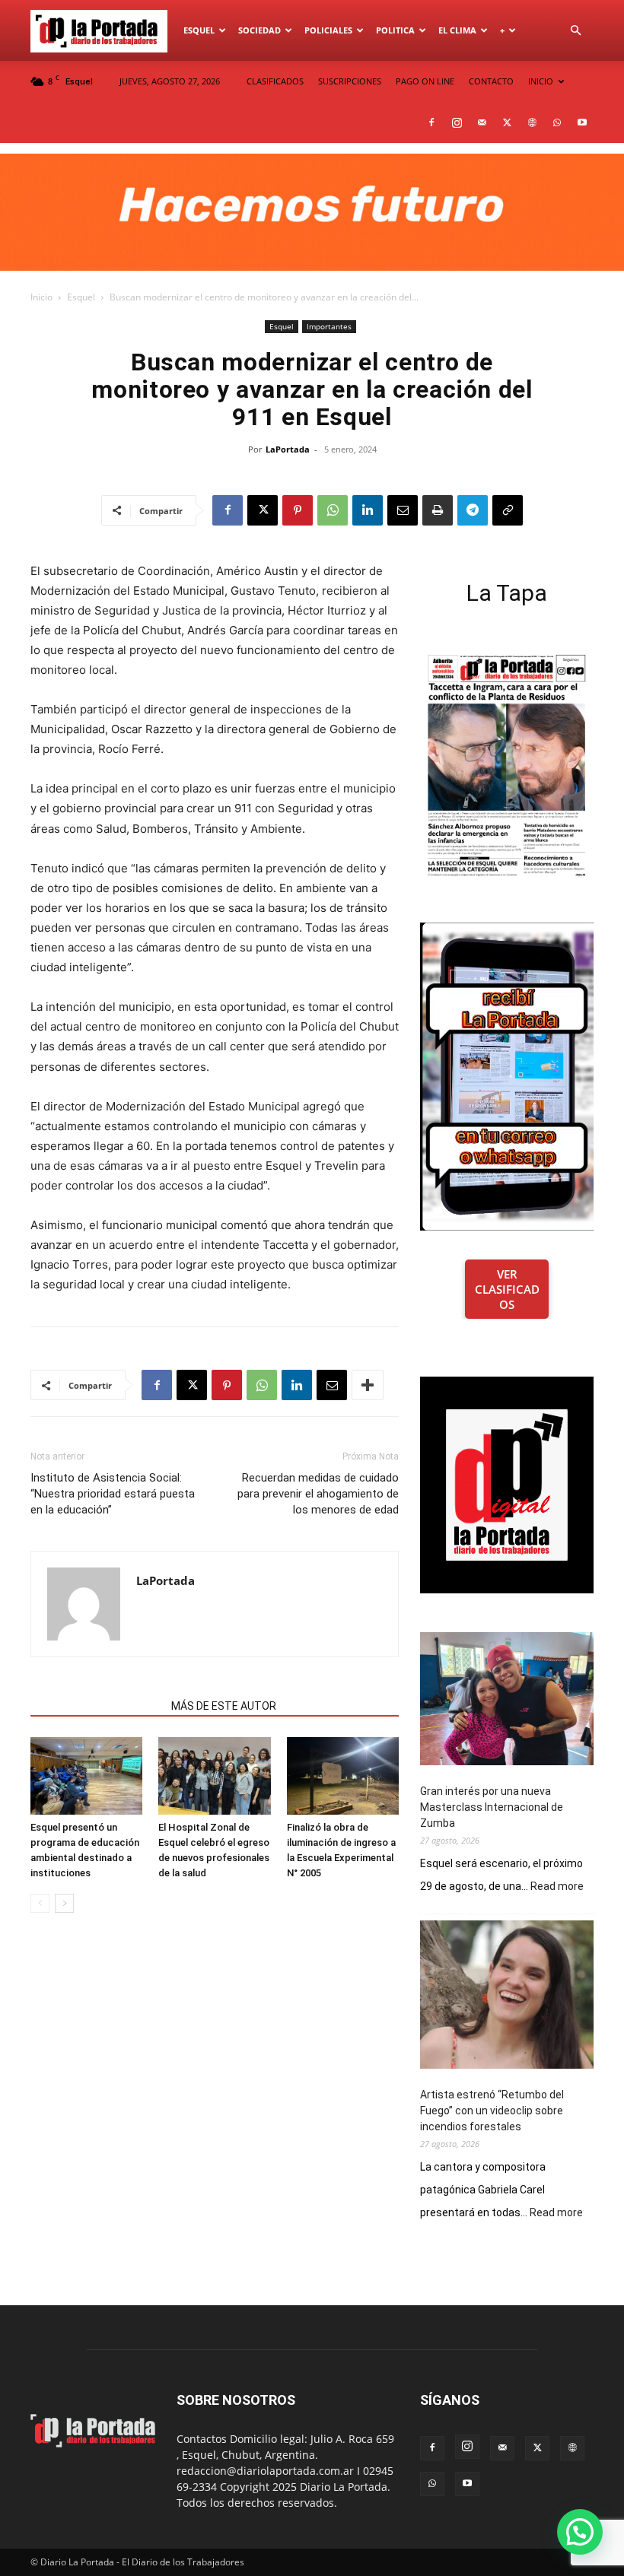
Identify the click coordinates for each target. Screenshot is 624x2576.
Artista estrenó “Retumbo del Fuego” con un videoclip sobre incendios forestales (492, 2111)
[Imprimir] (438, 510)
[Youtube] (582, 122)
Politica (395, 30)
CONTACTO (491, 81)
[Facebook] (431, 122)
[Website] (532, 122)
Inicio (41, 297)
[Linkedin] (368, 510)
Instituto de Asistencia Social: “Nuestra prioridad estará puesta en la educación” (113, 1494)
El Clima (457, 30)
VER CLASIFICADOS (507, 1289)
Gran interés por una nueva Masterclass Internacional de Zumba (492, 1807)
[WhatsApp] (557, 122)
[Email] (403, 510)
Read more (557, 1887)
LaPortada (288, 449)
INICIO (541, 81)
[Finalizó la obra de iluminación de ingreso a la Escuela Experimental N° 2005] (343, 1776)
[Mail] (482, 122)
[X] (507, 122)
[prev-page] (40, 1903)
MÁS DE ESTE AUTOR (224, 1706)
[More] (368, 1385)
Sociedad (259, 30)
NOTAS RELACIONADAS (96, 1706)
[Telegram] (473, 510)
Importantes (329, 326)
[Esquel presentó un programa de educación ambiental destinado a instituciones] (86, 1776)
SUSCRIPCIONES (350, 81)
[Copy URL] (508, 510)
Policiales (328, 30)
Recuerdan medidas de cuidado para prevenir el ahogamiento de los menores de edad (318, 1494)
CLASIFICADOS (275, 81)
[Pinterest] (298, 510)
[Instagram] (457, 122)
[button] (575, 31)
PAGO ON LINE (425, 81)
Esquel (199, 30)
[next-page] (64, 1903)
